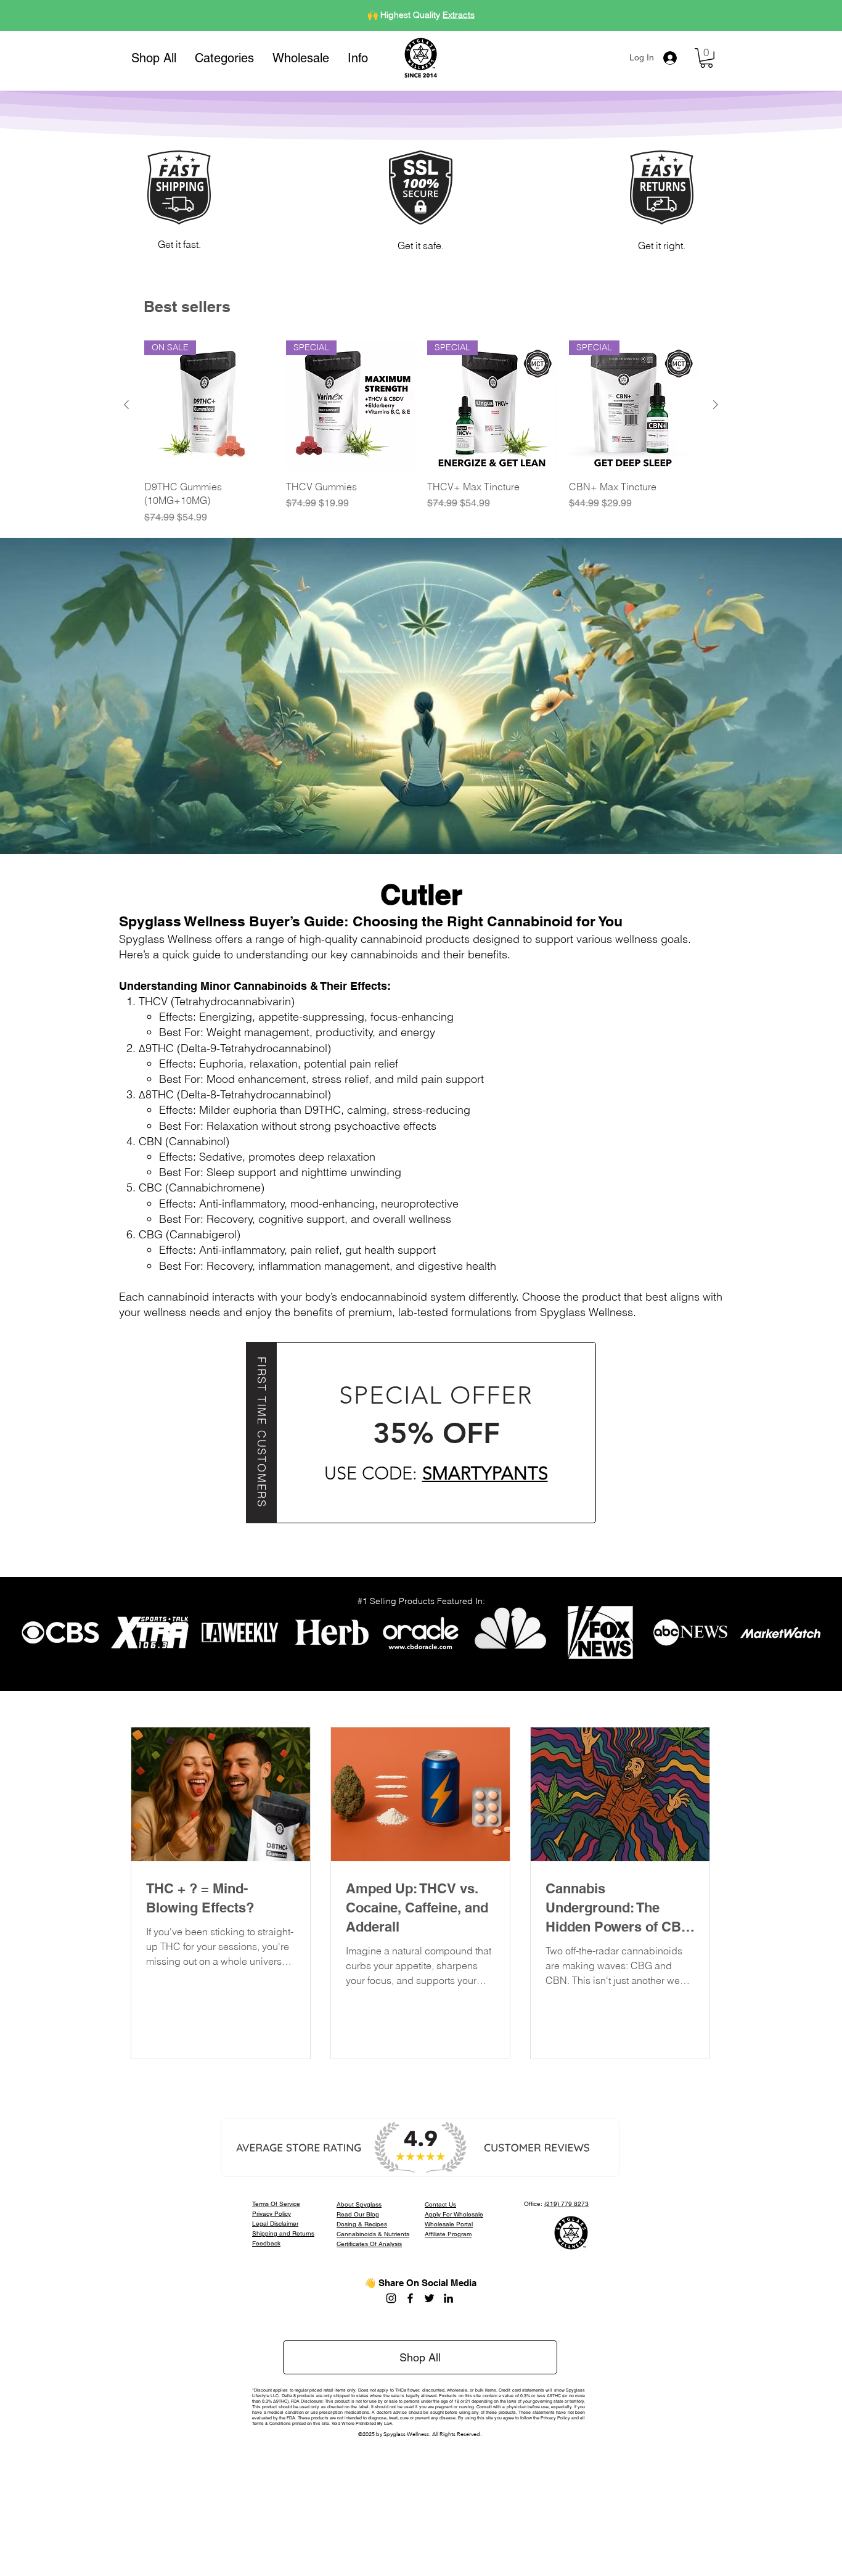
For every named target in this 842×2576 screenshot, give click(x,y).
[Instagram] (391, 2298)
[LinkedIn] (448, 2298)
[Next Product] (716, 405)
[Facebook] (410, 2298)
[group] (421, 432)
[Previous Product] (126, 405)
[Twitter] (429, 2298)
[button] (224, 58)
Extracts (459, 15)
